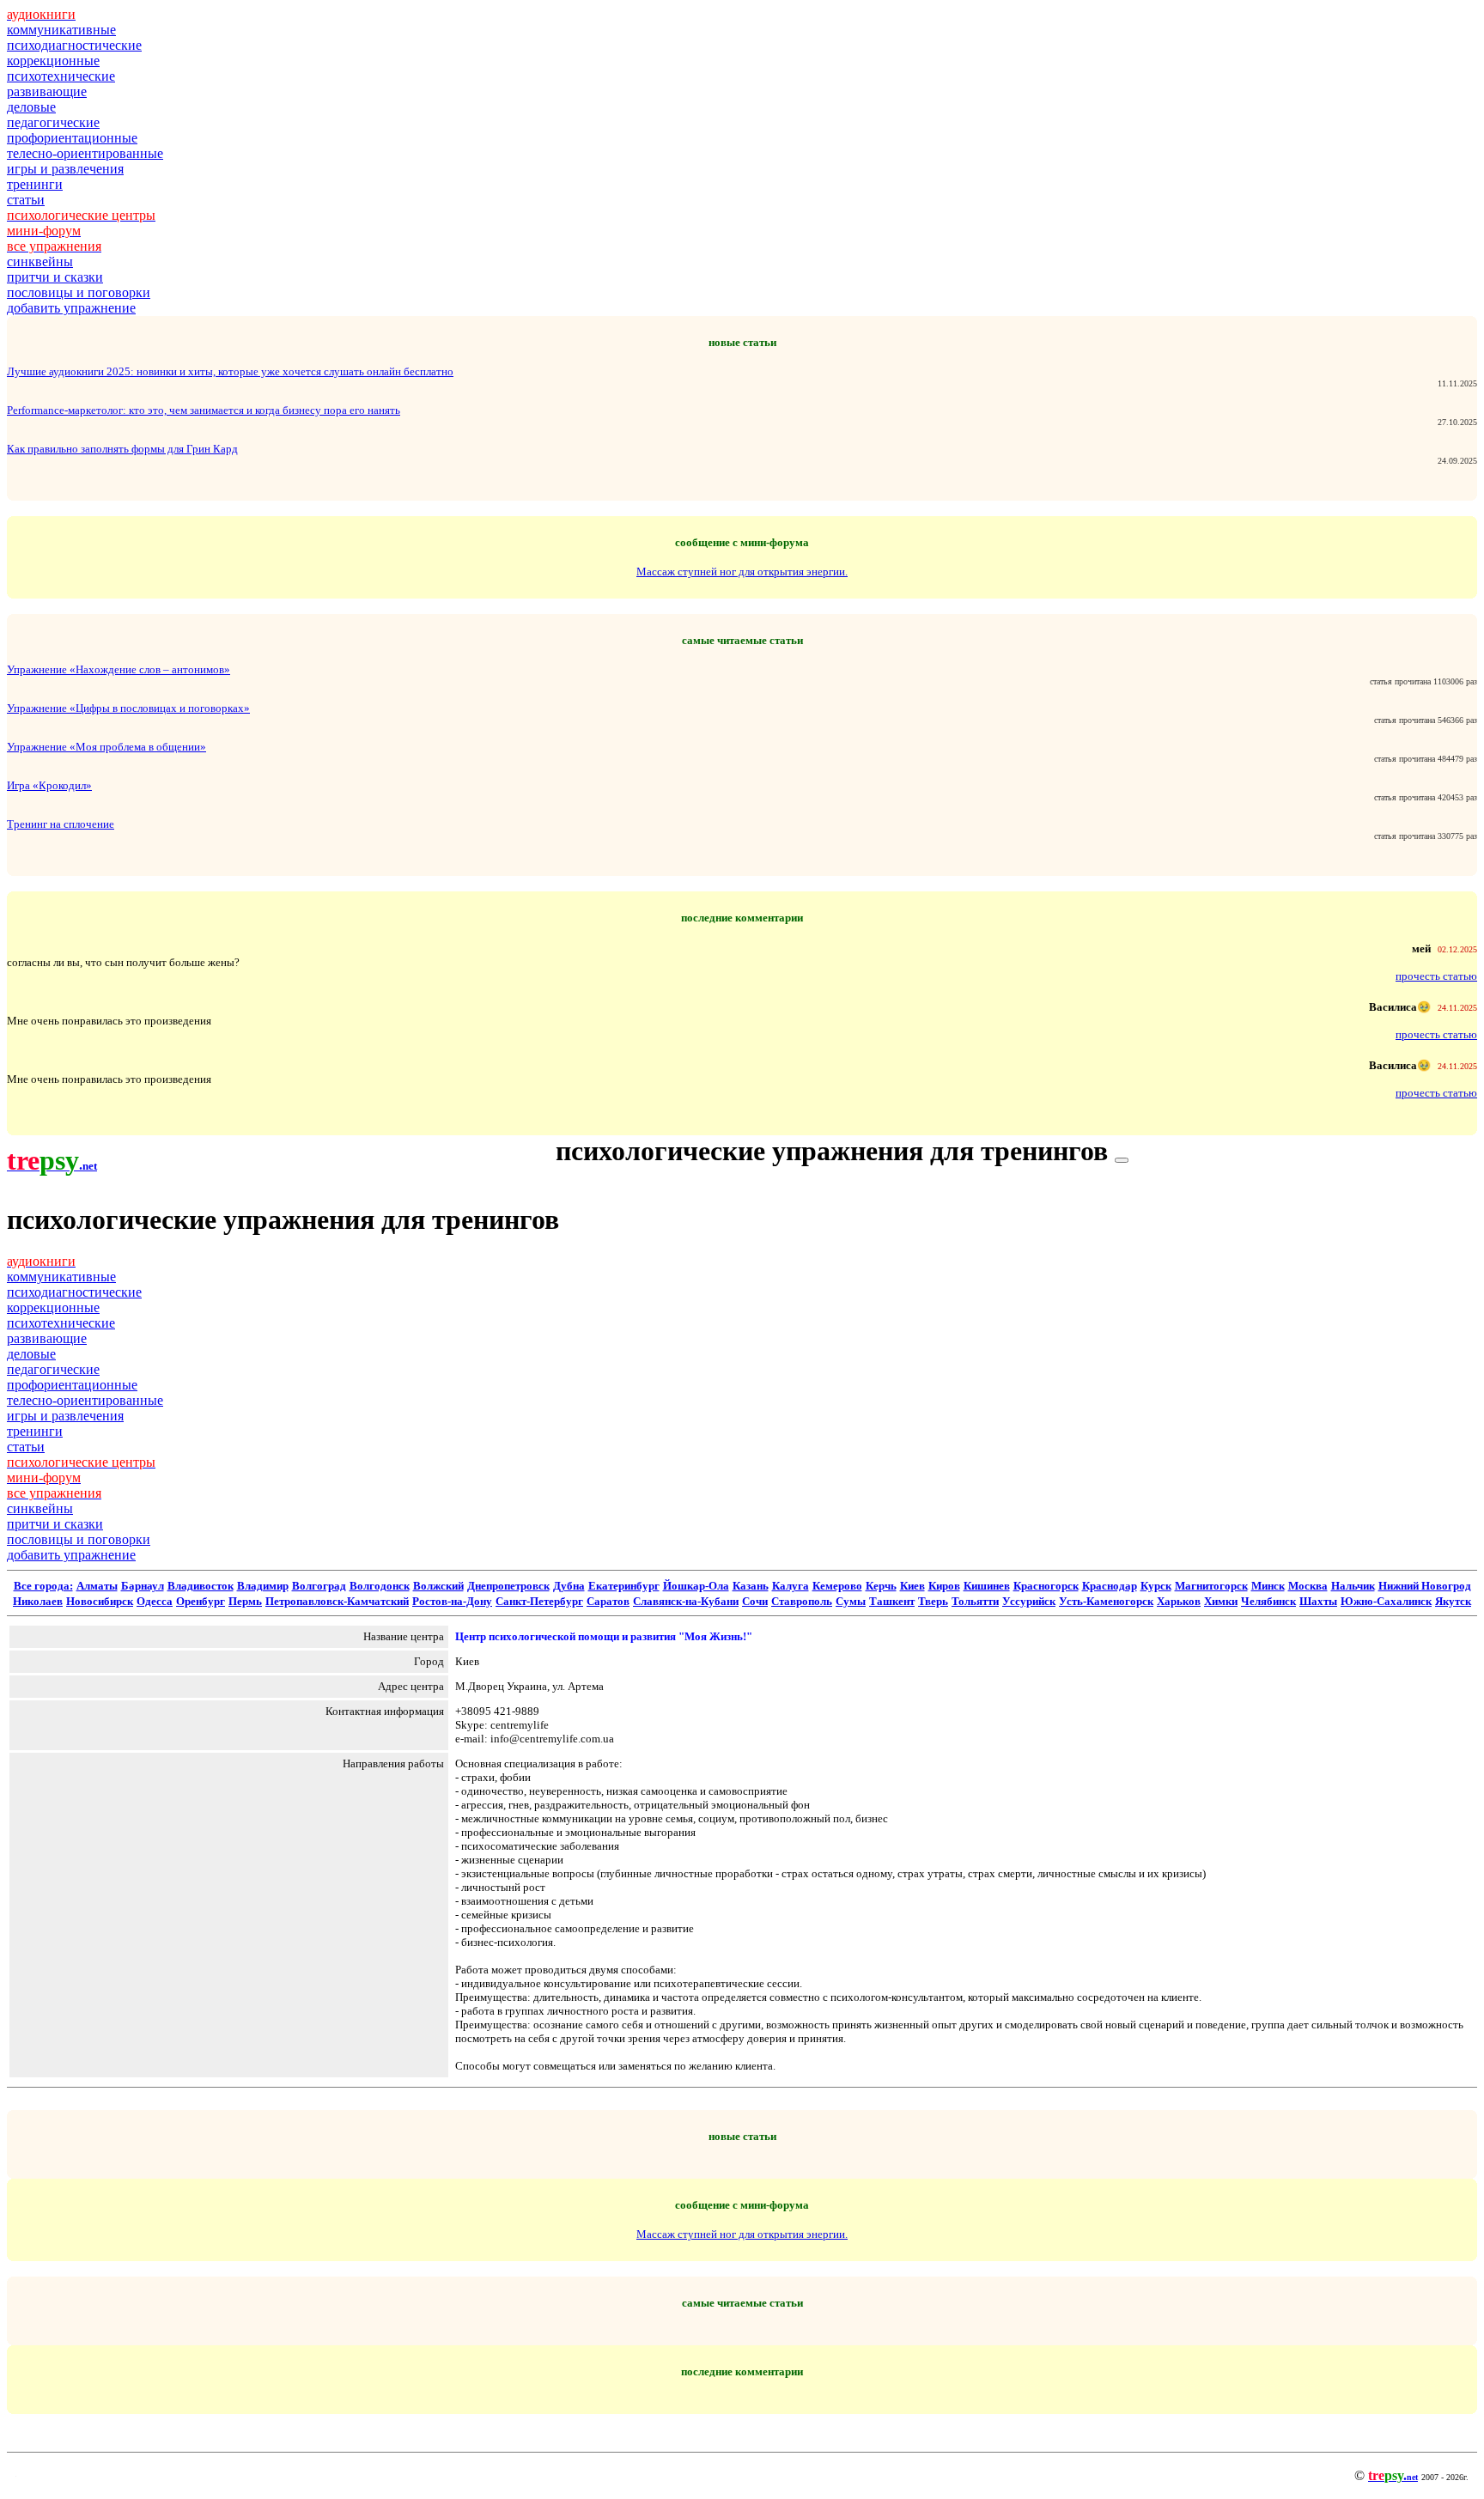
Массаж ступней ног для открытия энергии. (742, 572)
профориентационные (72, 138)
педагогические (53, 122)
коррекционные (53, 61)
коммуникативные (61, 30)
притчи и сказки (55, 277)
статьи (26, 200)
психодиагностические (74, 45)
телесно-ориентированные (85, 153)
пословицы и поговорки (79, 292)
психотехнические (61, 76)
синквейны (40, 261)
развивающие (47, 91)
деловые (31, 107)
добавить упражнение (71, 308)
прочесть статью (1436, 976)
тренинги (35, 184)
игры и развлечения (65, 169)
